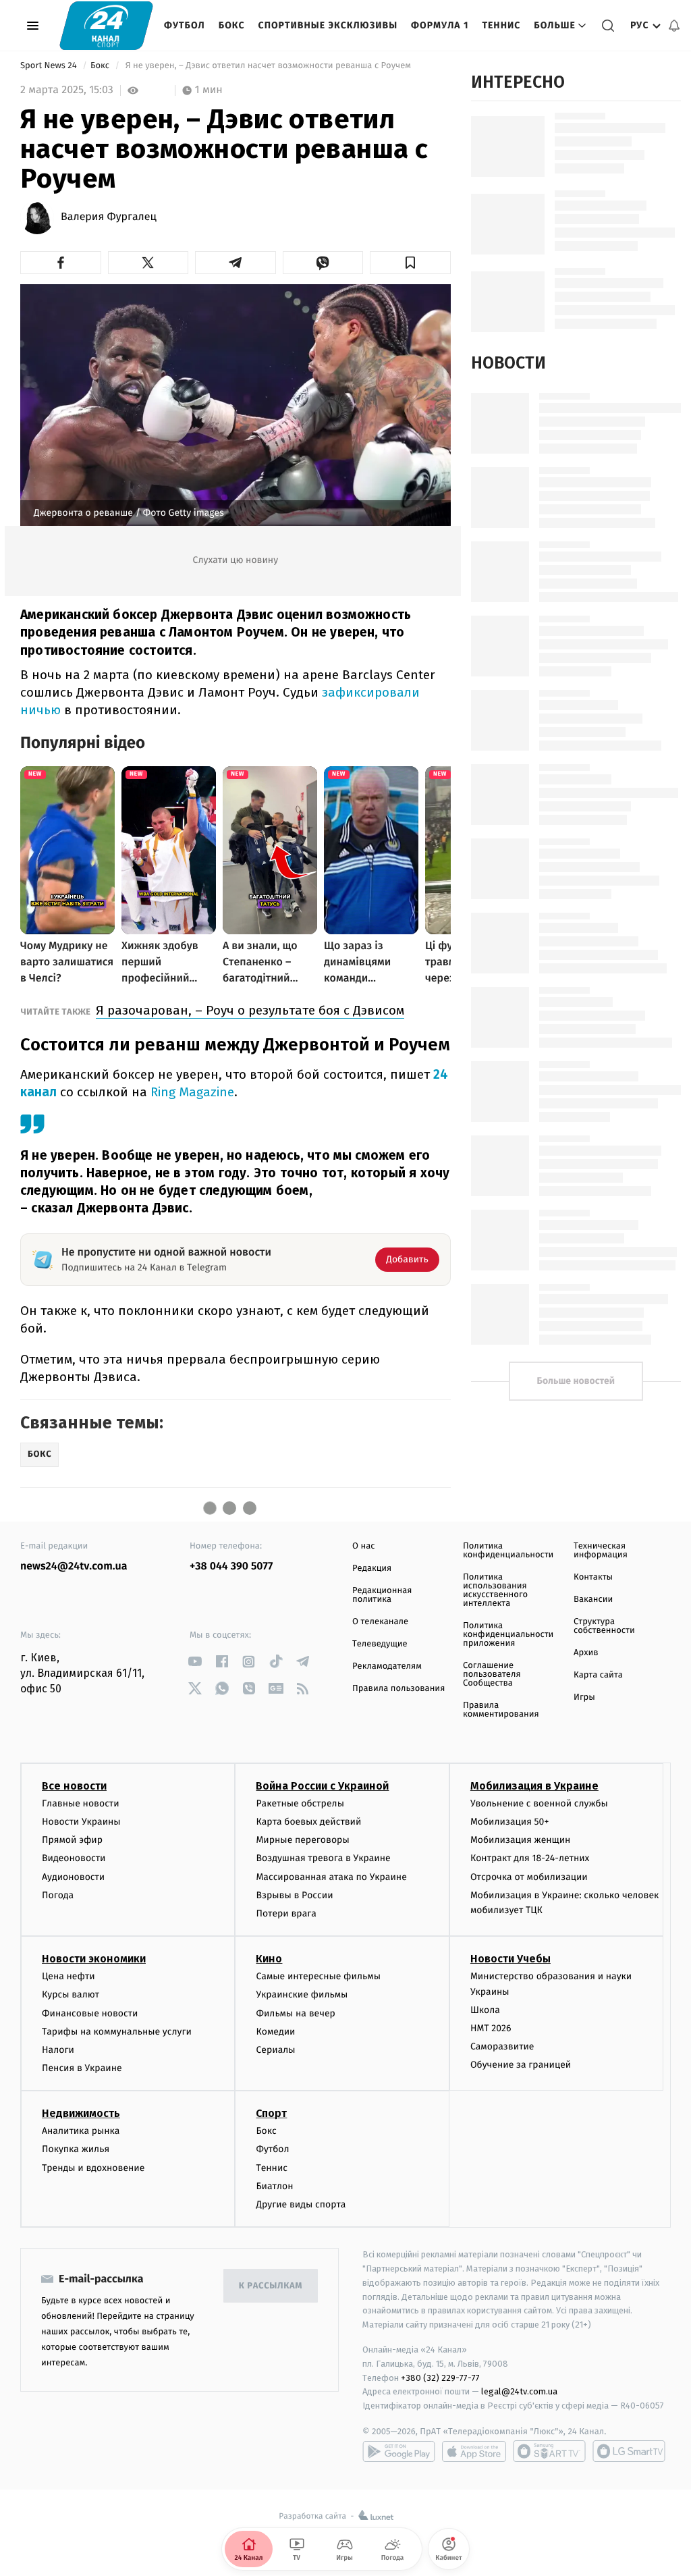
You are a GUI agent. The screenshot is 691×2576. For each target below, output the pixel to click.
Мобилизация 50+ (509, 1822)
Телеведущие (380, 1644)
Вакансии (593, 1600)
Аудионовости (73, 1877)
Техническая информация (601, 1551)
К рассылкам (271, 2286)
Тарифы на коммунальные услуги (117, 2032)
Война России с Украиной (322, 1786)
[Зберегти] (410, 263)
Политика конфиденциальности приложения (508, 1635)
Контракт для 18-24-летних (530, 1858)
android (399, 2451)
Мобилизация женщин (521, 1840)
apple (474, 2451)
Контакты (593, 1577)
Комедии (275, 2032)
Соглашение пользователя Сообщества (492, 1674)
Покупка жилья (76, 2149)
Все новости (74, 1786)
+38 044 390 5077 (231, 1566)
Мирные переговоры (302, 1840)
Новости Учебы (510, 1959)
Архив (586, 1653)
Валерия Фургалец (109, 217)
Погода (58, 1895)
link (195, 1662)
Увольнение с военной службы (539, 1803)
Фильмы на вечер (295, 2013)
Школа (485, 2010)
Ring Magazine (192, 1092)
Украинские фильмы (302, 1994)
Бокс (232, 25)
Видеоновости (74, 1858)
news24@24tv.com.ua (74, 1566)
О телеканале (380, 1622)
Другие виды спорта (301, 2204)
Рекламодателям (387, 1666)
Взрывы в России (294, 1895)
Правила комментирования (501, 1710)
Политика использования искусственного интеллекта (495, 1590)
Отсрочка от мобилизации (529, 1877)
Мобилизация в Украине (534, 1786)
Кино (269, 1959)
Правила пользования (398, 1689)
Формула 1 (440, 25)
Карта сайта (598, 1675)
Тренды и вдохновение (93, 2168)
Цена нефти (68, 1976)
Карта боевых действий (308, 1822)
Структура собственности (604, 1626)
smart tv (549, 2451)
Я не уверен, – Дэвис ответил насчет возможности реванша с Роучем (268, 66)
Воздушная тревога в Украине (323, 1858)
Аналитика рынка (81, 2131)
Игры (584, 1697)
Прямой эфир (72, 1840)
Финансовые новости (90, 2013)
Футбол (185, 25)
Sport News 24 (50, 66)
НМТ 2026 (491, 2028)
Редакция (372, 1568)
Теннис (501, 25)
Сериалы (275, 2050)
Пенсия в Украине (82, 2068)
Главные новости (81, 1803)
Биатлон (274, 2186)
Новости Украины (81, 1822)
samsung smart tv (629, 2451)
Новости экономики (94, 1959)
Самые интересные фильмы (318, 1976)
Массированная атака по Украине (331, 1877)
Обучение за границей (521, 2065)
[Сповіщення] (674, 26)
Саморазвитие (502, 2046)
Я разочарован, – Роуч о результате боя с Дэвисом (250, 1010)
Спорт (271, 2113)
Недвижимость (81, 2113)
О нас (363, 1546)
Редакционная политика (382, 1595)
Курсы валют (71, 1994)
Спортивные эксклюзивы (328, 25)
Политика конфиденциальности (508, 1551)
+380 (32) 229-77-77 (440, 2378)
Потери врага (286, 1913)
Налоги (58, 2050)
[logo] (106, 25)
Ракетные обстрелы (300, 1803)
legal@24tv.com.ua (519, 2391)
